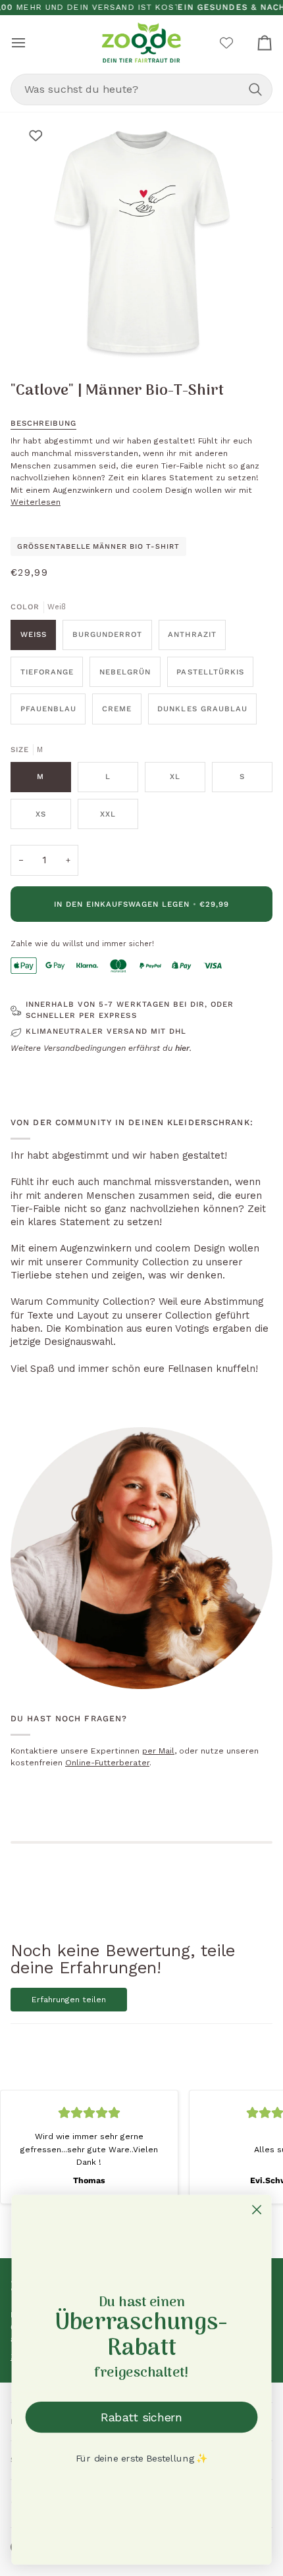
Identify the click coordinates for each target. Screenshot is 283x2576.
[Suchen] (255, 89)
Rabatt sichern (141, 2417)
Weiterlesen (36, 502)
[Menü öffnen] (30, 42)
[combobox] (141, 89)
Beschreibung (43, 423)
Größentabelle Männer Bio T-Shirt (98, 546)
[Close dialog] (257, 2210)
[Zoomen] (46, 337)
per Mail (158, 1751)
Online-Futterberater (107, 1763)
